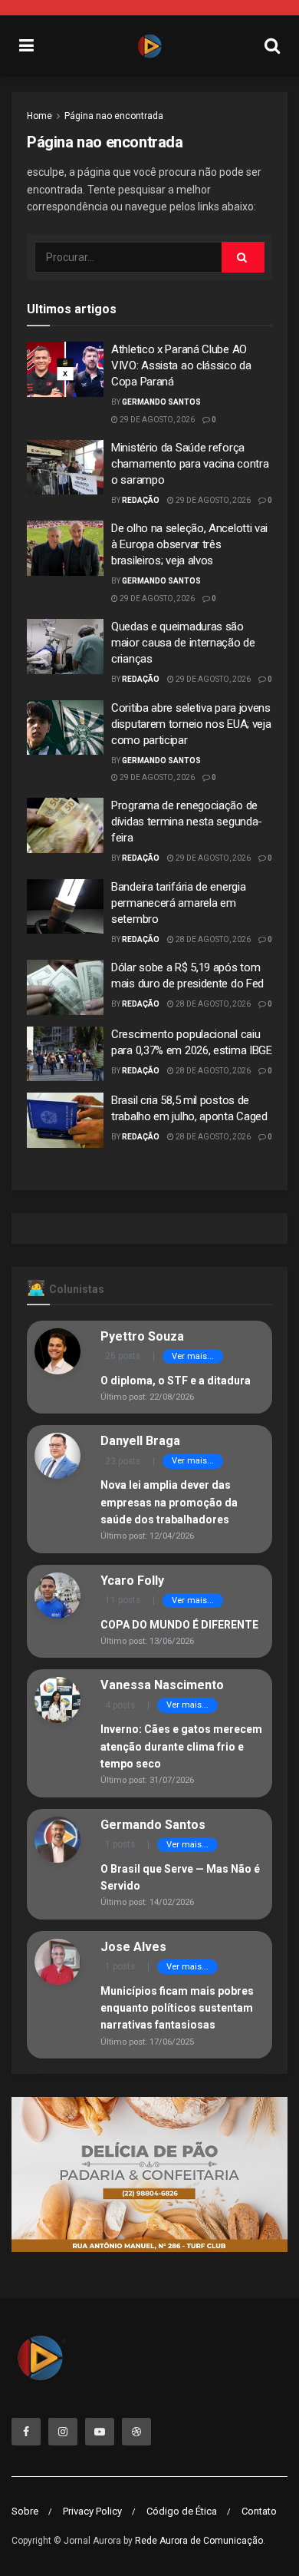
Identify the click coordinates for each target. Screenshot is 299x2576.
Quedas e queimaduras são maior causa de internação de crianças (183, 643)
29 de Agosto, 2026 (156, 420)
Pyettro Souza (142, 1336)
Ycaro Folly (132, 1581)
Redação (141, 500)
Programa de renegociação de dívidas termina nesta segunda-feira (187, 822)
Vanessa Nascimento (162, 1685)
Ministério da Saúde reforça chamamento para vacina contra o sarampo (190, 464)
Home (39, 116)
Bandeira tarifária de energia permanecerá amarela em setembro (178, 903)
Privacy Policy (92, 2511)
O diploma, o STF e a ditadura (176, 1381)
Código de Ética (182, 2511)
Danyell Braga (140, 1441)
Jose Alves (133, 1947)
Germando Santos (161, 402)
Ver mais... (193, 1356)
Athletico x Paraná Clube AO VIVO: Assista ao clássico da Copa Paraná (181, 365)
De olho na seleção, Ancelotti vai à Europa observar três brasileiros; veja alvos (189, 544)
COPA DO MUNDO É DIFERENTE (179, 1625)
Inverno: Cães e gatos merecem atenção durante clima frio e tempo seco (181, 1746)
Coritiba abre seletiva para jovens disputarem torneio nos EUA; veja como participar (191, 724)
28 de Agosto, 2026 (212, 939)
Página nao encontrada (114, 116)
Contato (259, 2511)
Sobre (25, 2511)
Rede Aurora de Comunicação (199, 2541)
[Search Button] (243, 257)
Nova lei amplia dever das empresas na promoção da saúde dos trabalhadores (169, 1502)
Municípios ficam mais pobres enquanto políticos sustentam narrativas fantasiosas (177, 2008)
